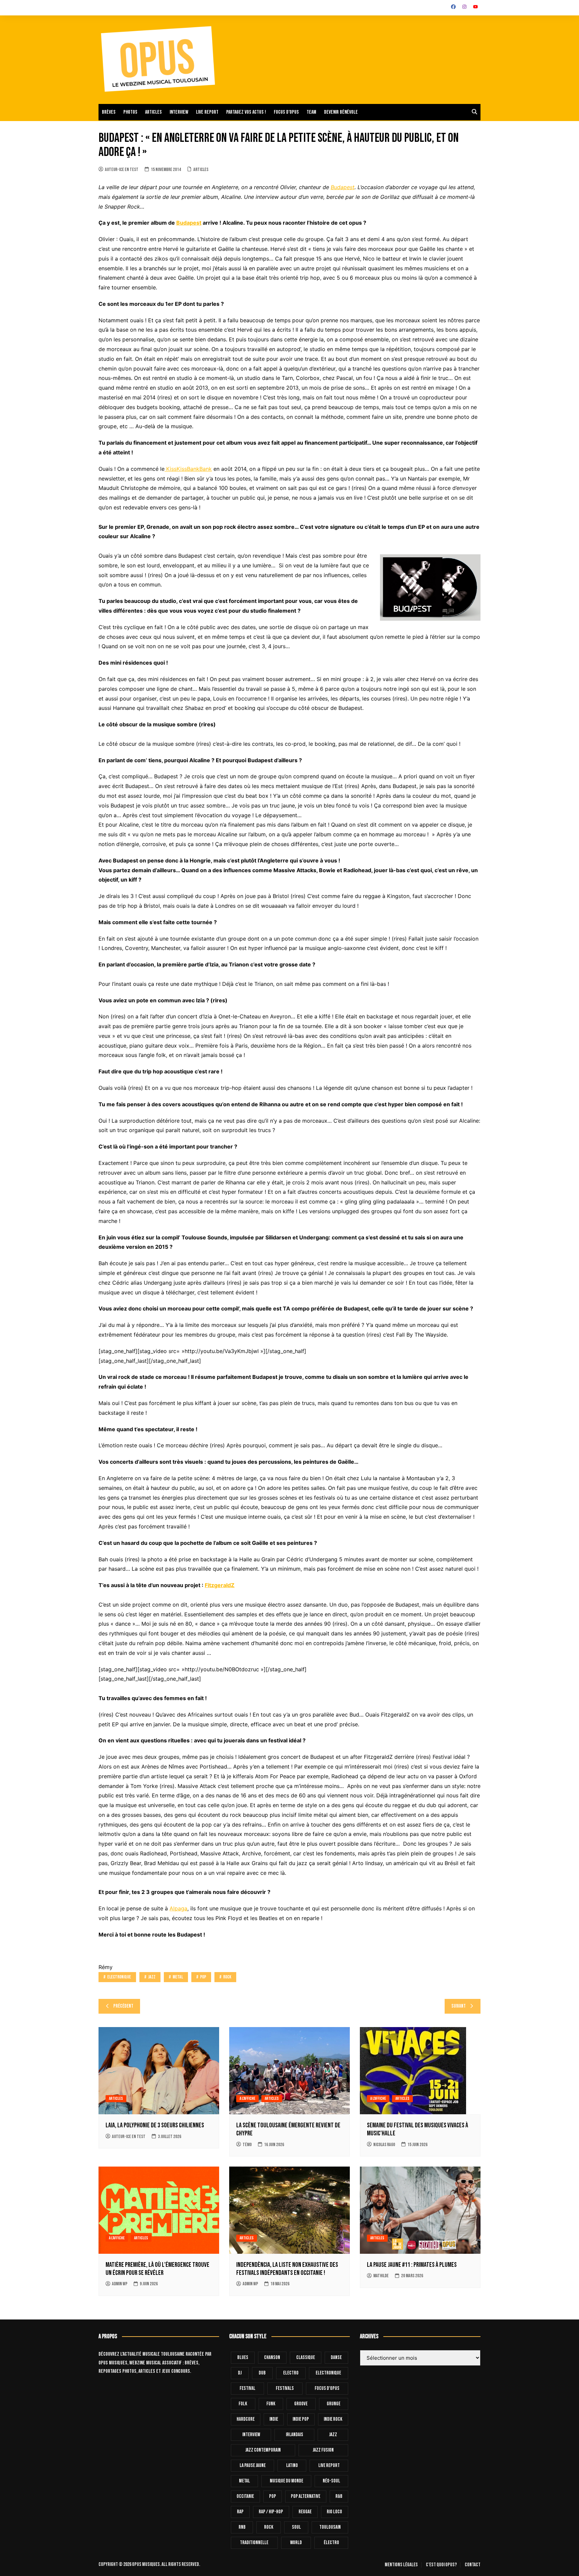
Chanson (272, 2358)
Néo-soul (331, 2481)
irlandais (295, 2435)
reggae (305, 2512)
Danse (336, 2358)
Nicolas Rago (384, 2145)
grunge (334, 2404)
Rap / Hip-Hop (271, 2512)
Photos (130, 112)
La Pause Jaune (253, 2466)
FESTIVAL (247, 2388)
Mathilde (381, 2276)
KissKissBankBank (188, 469)
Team (311, 112)
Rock (227, 1977)
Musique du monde (286, 2481)
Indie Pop (301, 2419)
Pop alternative (306, 2496)
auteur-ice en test (122, 170)
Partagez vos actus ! (246, 112)
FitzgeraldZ (220, 1585)
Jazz (152, 1977)
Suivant (459, 2006)
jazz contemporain (263, 2450)
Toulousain (330, 2527)
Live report (207, 112)
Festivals (285, 2388)
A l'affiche (247, 2098)
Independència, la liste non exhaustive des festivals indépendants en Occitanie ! (287, 2269)
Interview (179, 112)
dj (240, 2373)
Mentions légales (401, 2565)
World (296, 2543)
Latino (292, 2466)
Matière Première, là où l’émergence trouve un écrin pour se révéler (157, 2269)
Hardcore (246, 2419)
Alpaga (178, 1908)
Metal (178, 1977)
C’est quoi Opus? (441, 2565)
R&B (339, 2496)
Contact (473, 2565)
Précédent (123, 2006)
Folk (243, 2404)
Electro (291, 2373)
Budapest (343, 187)
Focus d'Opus (327, 2388)
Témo (247, 2145)
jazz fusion (323, 2450)
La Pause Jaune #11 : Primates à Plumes (412, 2265)
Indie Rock (333, 2419)
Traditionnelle (254, 2543)
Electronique (119, 1977)
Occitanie (245, 2496)
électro (331, 2543)
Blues (243, 2358)
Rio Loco (334, 2512)
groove (301, 2404)
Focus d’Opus (286, 112)
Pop (203, 1977)
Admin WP (120, 2284)
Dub (262, 2373)
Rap (240, 2512)
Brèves (109, 112)
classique (306, 2358)
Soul (296, 2527)
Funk (271, 2404)
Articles (153, 112)
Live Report (329, 2466)
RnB (242, 2527)
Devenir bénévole (341, 112)
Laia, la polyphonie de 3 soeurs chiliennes (155, 2125)
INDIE (274, 2419)
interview (251, 2435)
